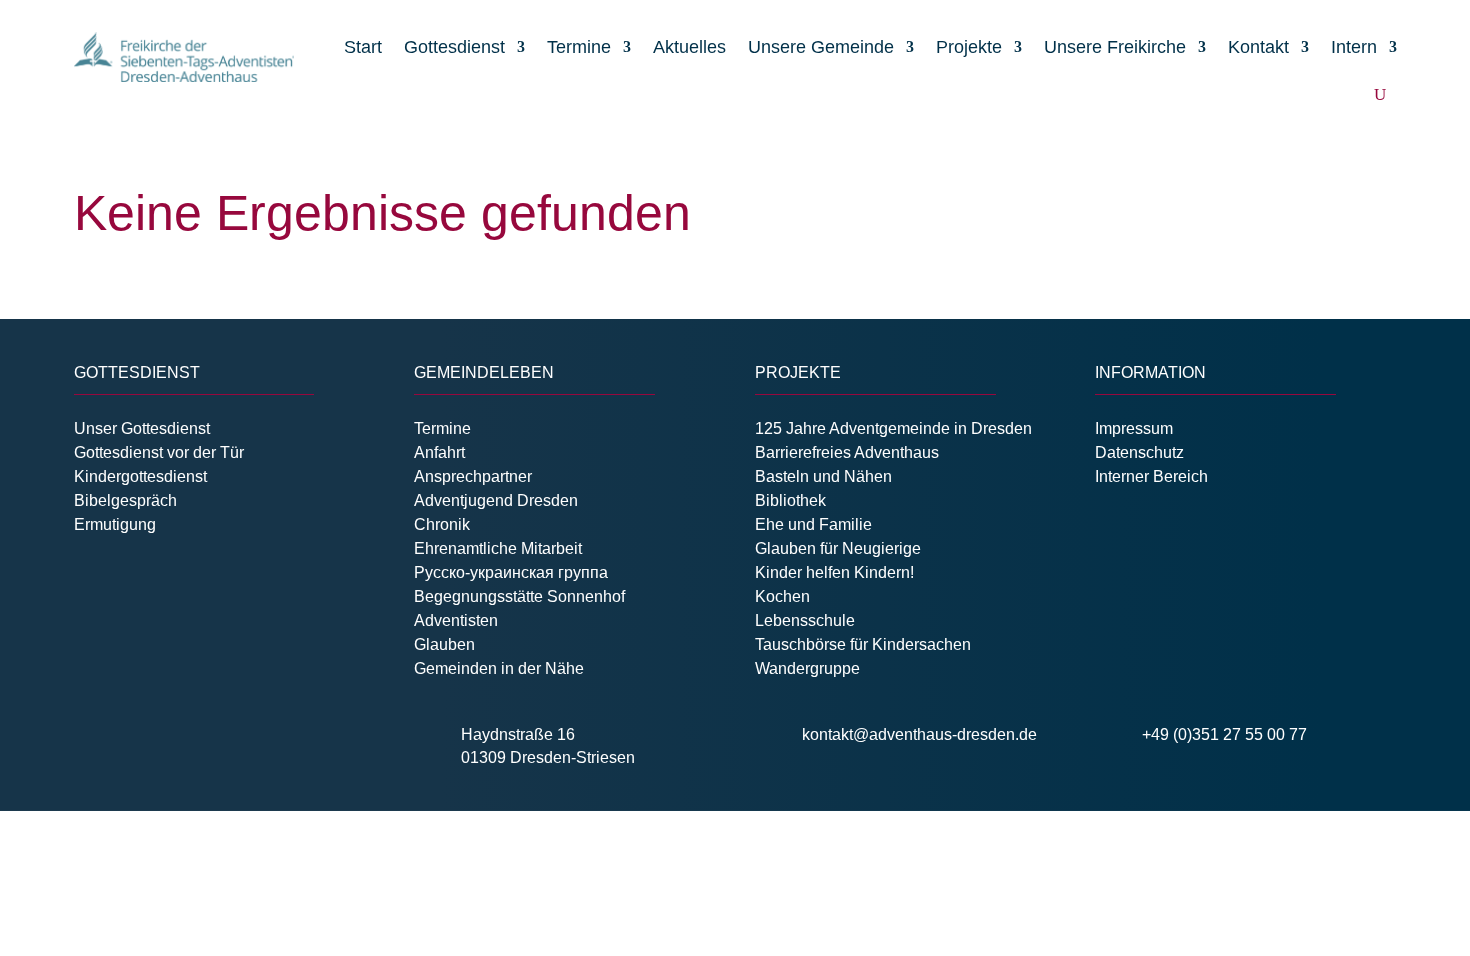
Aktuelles (689, 47)
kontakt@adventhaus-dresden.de (919, 734)
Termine (579, 47)
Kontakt (1258, 47)
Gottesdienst (454, 47)
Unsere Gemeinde (821, 47)
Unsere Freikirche (1115, 47)
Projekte (969, 47)
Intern (1354, 47)
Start (363, 47)
